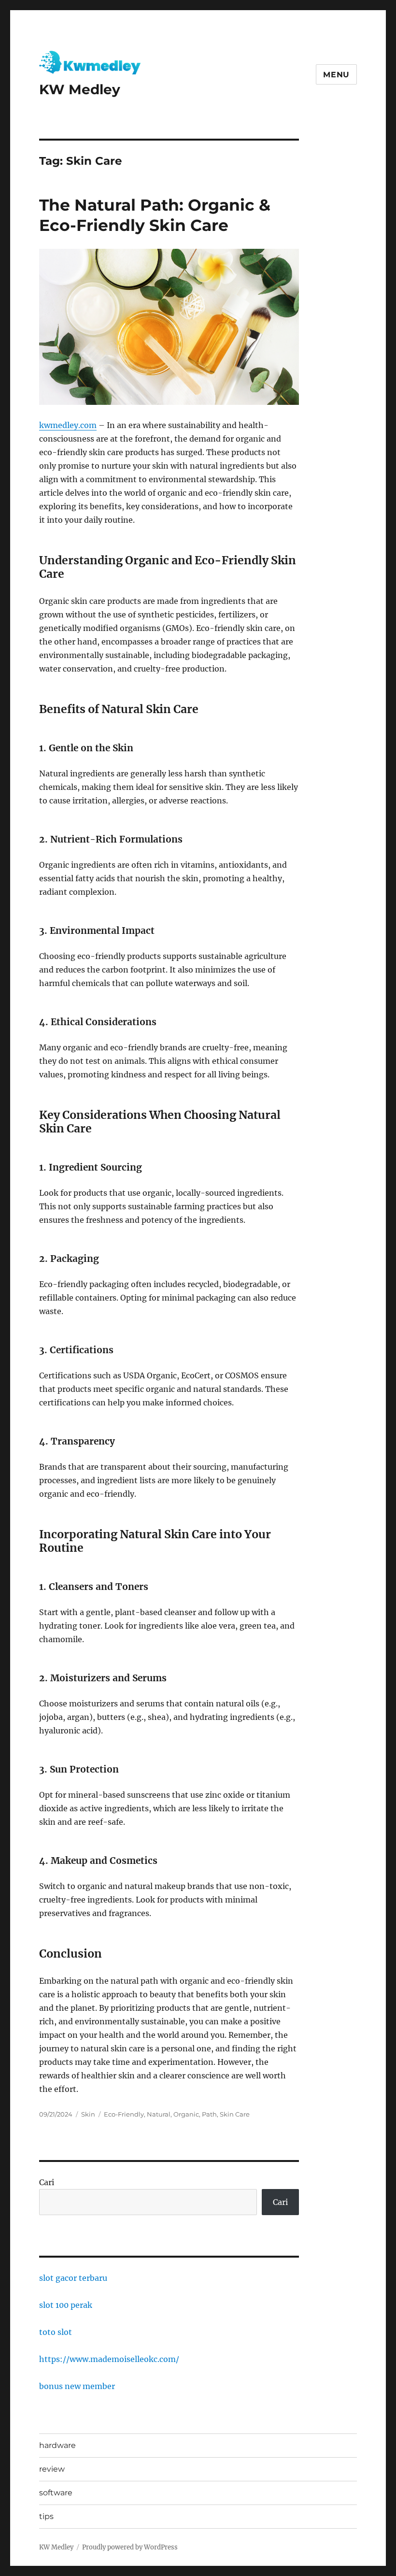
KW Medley (80, 89)
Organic (186, 2114)
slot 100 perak (66, 2305)
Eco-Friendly (124, 2114)
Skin (88, 2114)
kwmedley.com (68, 425)
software (56, 2493)
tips (46, 2516)
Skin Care (235, 2114)
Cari (47, 2182)
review (52, 2469)
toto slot (56, 2332)
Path (209, 2114)
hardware (57, 2445)
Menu (336, 75)
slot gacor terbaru (73, 2278)
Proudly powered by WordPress (130, 2547)
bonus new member (77, 2386)
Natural (159, 2114)
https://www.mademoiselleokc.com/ (109, 2359)
